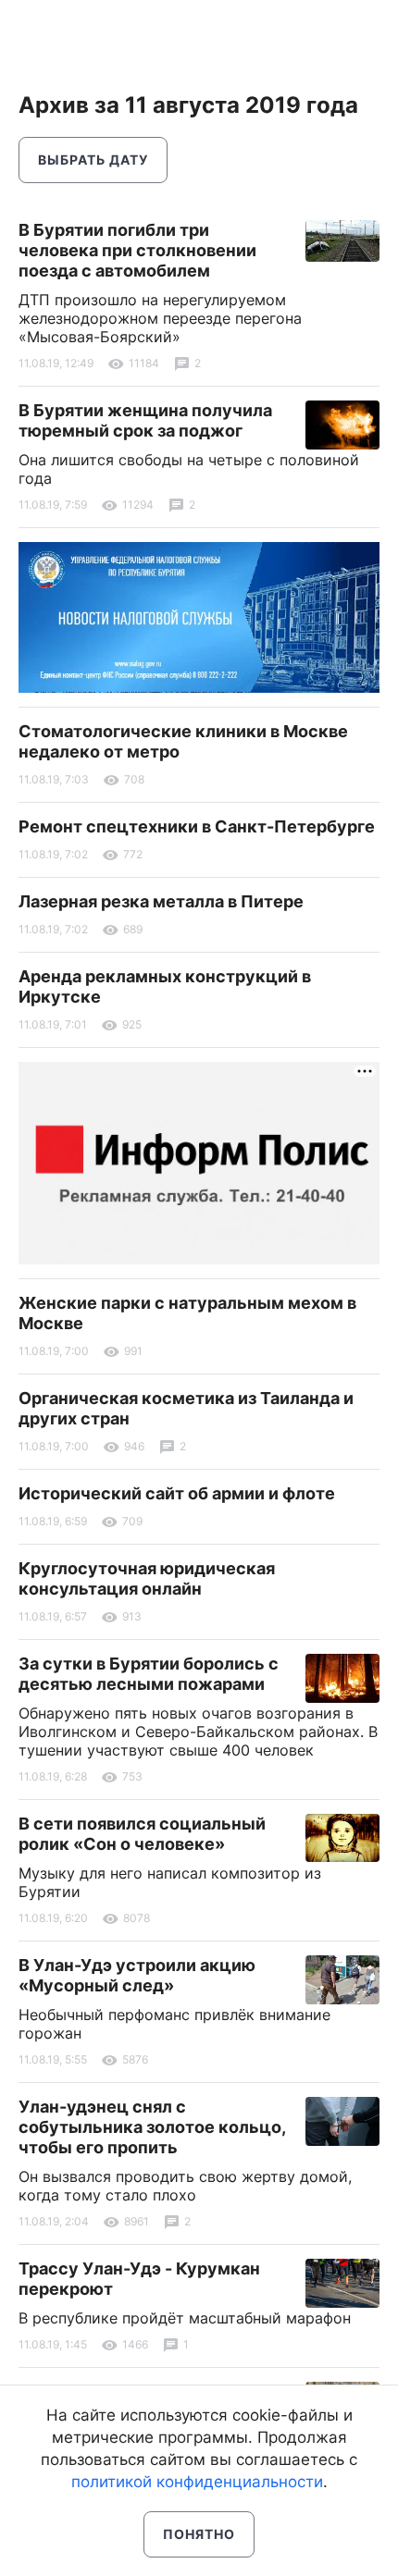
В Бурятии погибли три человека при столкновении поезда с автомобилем (137, 250)
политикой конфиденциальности (197, 2482)
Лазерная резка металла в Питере (161, 901)
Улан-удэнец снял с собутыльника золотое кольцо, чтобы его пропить (152, 2127)
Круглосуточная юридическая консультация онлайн (147, 1578)
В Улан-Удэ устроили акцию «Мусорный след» (137, 1975)
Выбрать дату (93, 160)
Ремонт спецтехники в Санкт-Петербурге (197, 826)
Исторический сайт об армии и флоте (177, 1493)
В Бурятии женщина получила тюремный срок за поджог (145, 420)
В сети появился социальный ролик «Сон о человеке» (142, 1834)
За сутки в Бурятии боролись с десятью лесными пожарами (149, 1674)
